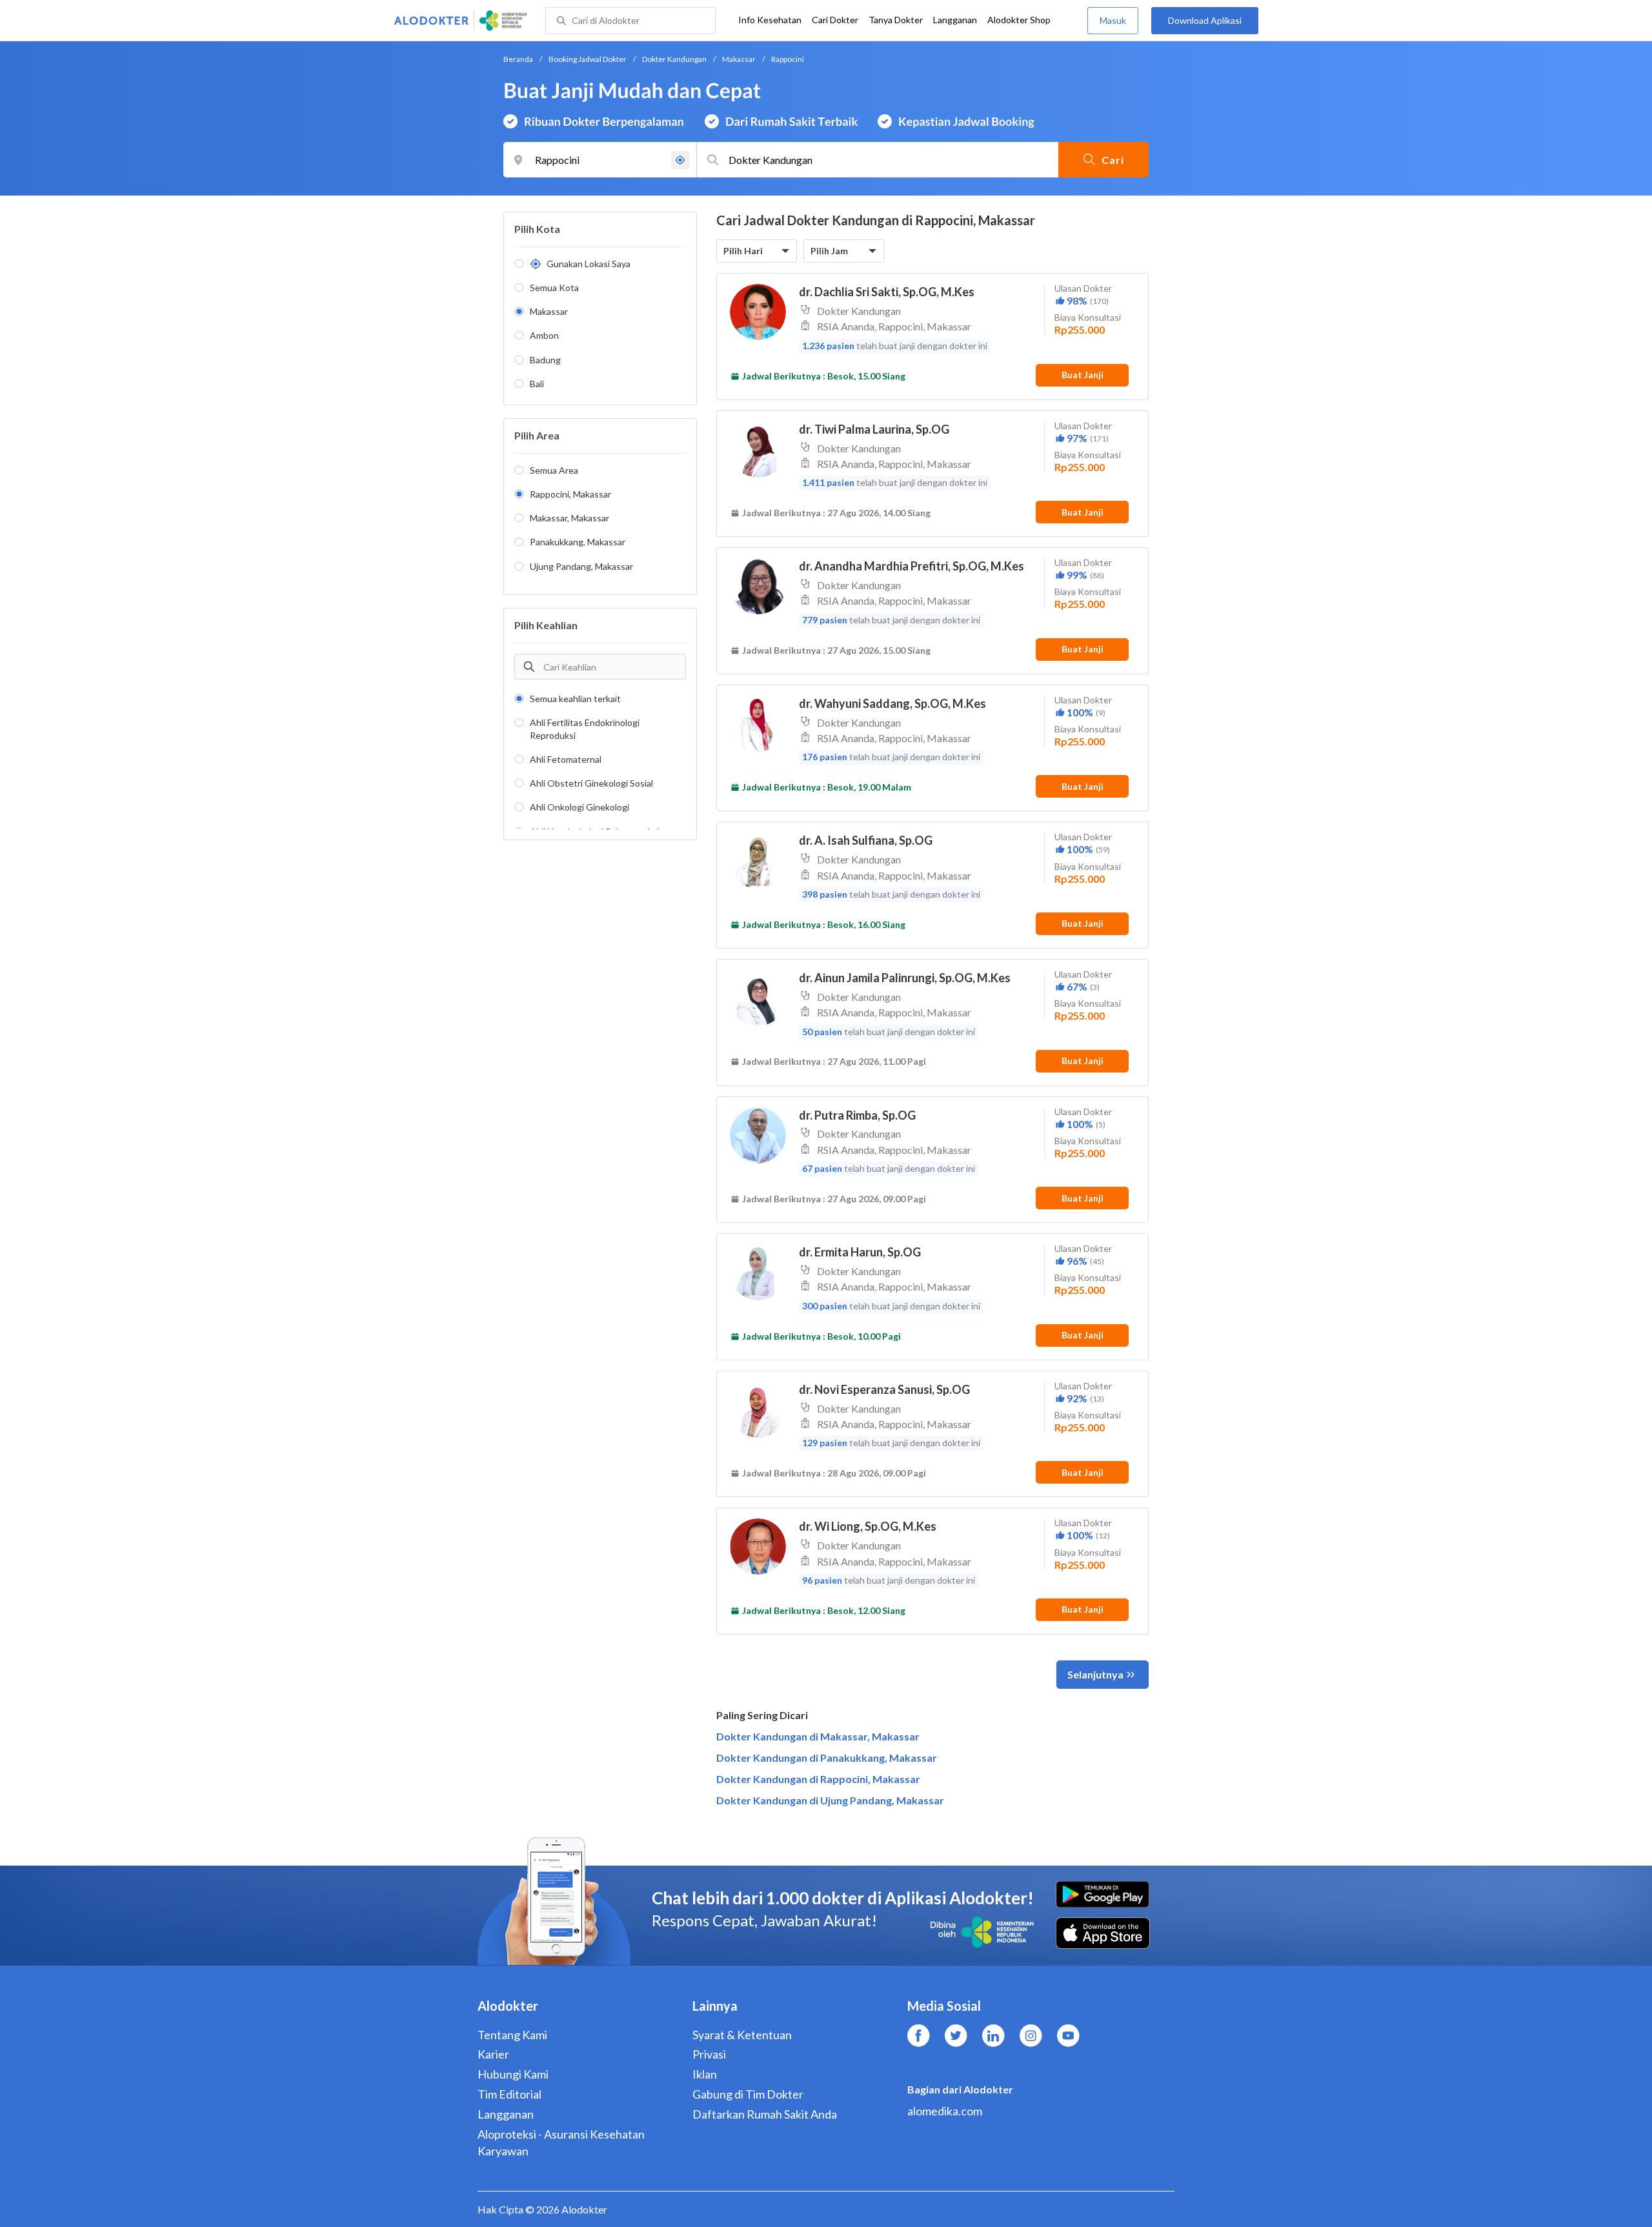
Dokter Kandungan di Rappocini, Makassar (818, 1779)
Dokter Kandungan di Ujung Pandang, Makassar (830, 1800)
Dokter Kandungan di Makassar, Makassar (818, 1736)
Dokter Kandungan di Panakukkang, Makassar (827, 1758)
